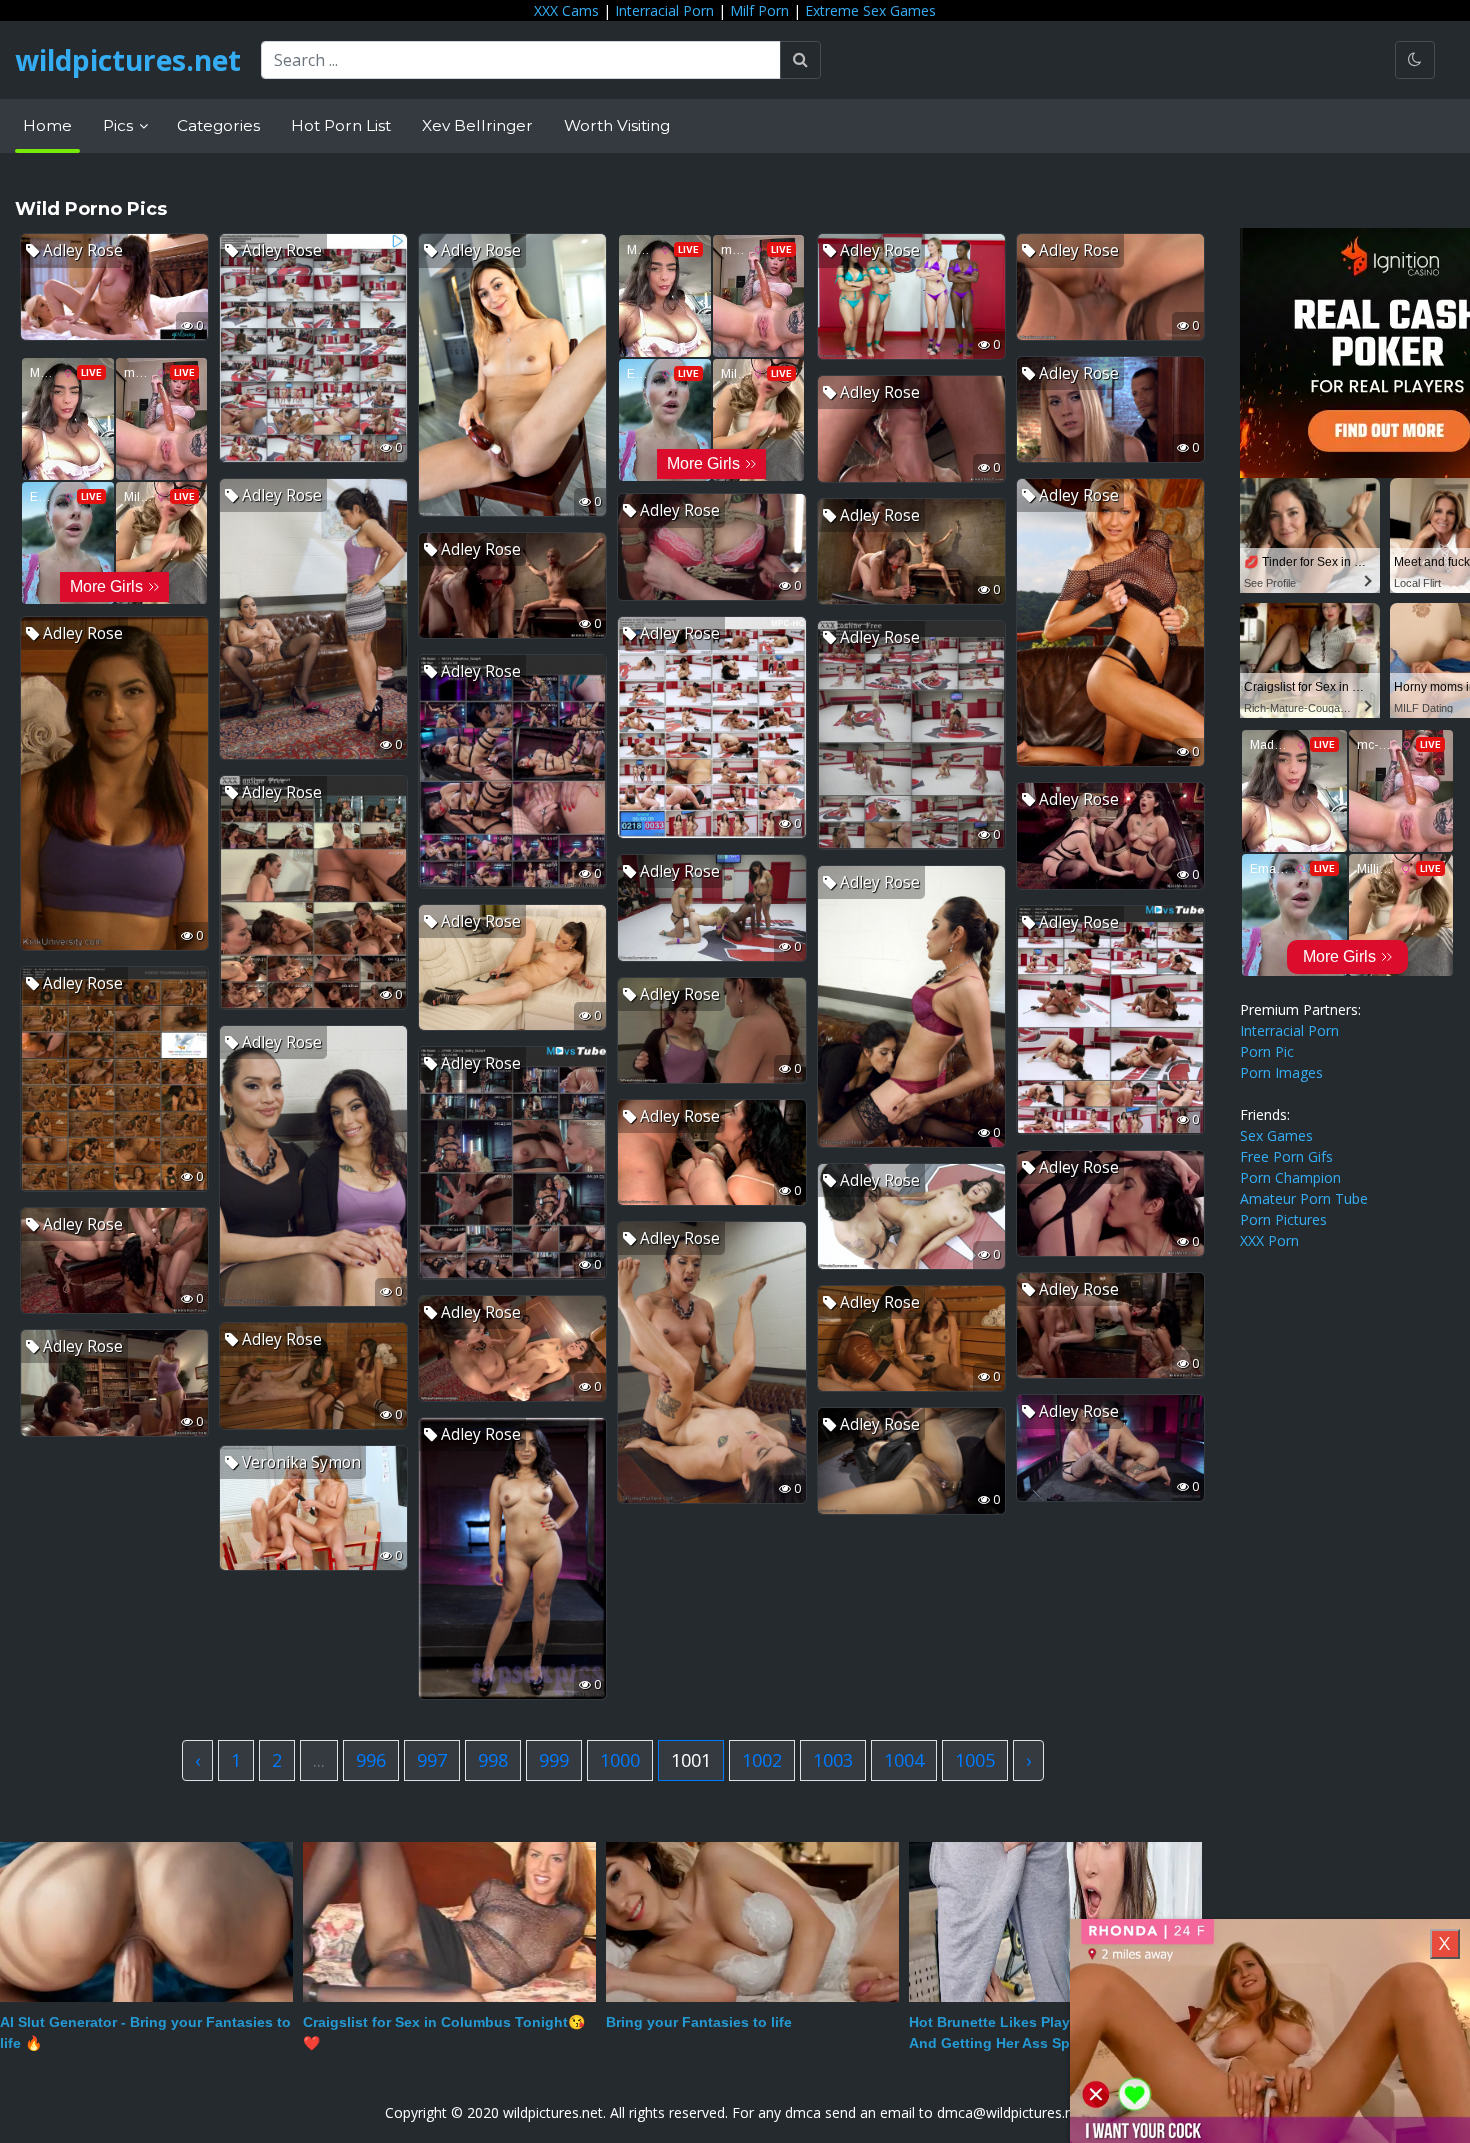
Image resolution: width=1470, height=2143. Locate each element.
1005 (975, 1760)
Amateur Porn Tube (1304, 1198)
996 (371, 1760)
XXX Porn (1269, 1240)
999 (554, 1760)
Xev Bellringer (477, 125)
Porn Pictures (1283, 1219)
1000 (620, 1760)
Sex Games (1276, 1135)
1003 (833, 1760)
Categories (218, 125)
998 (493, 1760)
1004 (904, 1760)
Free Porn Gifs (1286, 1156)
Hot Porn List (341, 125)
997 (432, 1760)
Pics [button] (120, 125)
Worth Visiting (617, 125)
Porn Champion (1290, 1177)
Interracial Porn (664, 10)
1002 (762, 1760)
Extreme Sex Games (870, 10)
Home (47, 125)
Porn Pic (1267, 1051)
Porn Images (1281, 1072)
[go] (800, 60)
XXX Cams (566, 10)
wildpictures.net (128, 60)
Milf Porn (759, 10)
